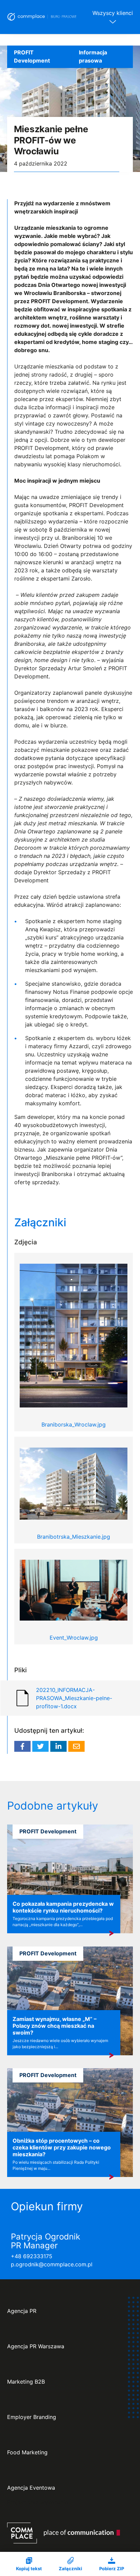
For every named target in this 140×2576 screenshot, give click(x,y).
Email (76, 1746)
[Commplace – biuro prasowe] (42, 17)
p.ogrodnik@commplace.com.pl (52, 2264)
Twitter (40, 1746)
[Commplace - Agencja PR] (64, 2533)
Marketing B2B (26, 2382)
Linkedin (58, 1746)
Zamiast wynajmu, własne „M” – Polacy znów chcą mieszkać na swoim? (55, 2026)
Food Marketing (27, 2452)
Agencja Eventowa (31, 2488)
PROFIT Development (32, 56)
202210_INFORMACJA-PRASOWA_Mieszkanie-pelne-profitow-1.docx (74, 1698)
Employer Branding (32, 2417)
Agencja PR (22, 2311)
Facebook (22, 1746)
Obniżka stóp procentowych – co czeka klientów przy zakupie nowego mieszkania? (62, 2147)
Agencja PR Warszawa (36, 2346)
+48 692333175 (32, 2256)
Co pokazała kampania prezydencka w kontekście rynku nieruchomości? (63, 1907)
